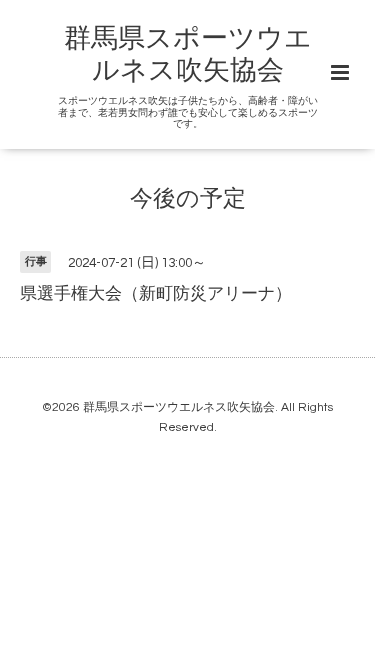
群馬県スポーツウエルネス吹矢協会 (179, 407)
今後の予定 (188, 199)
